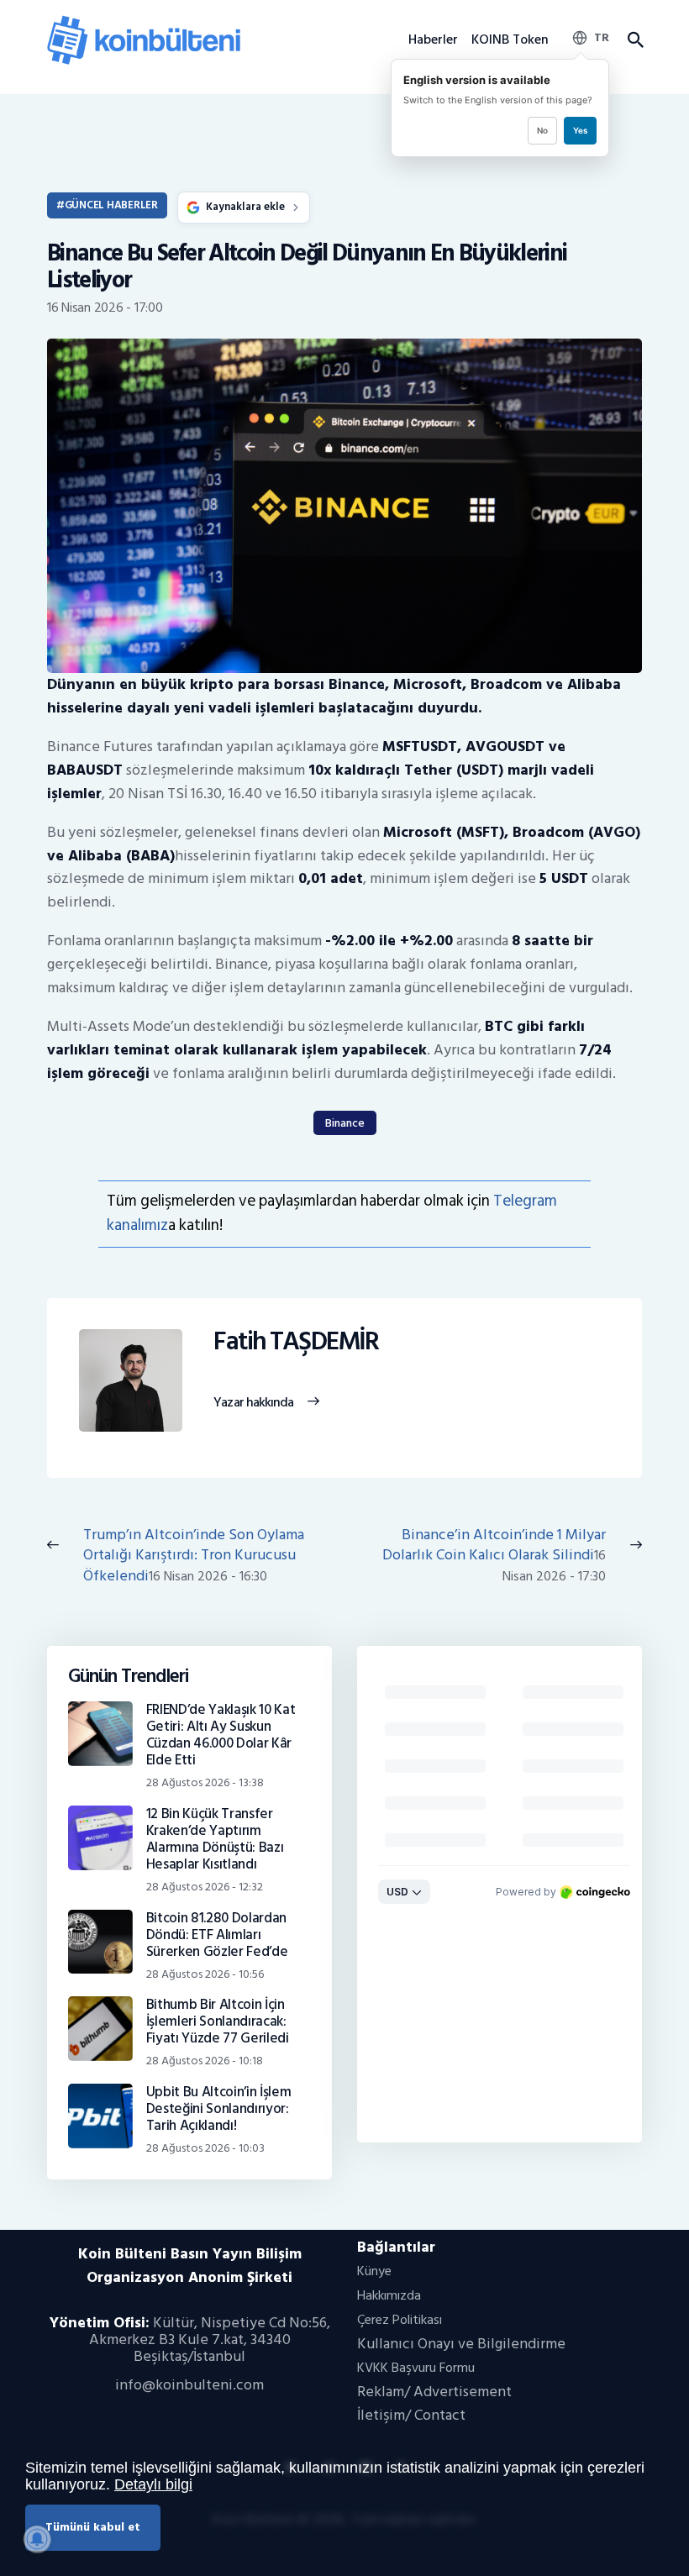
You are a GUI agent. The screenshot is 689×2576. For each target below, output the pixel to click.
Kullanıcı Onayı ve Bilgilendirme (461, 2344)
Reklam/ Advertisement (434, 2392)
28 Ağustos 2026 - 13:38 (205, 1782)
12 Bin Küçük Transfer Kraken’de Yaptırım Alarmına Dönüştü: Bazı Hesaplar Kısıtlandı (215, 1839)
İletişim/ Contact (411, 2415)
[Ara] (635, 40)
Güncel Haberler (111, 205)
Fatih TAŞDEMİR (296, 1342)
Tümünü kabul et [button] (93, 2527)
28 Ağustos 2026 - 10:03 (205, 2148)
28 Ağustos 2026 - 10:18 (205, 2061)
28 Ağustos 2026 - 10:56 (205, 1974)
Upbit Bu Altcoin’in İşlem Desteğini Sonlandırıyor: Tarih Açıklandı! (219, 2109)
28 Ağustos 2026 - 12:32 (205, 1887)
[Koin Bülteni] (144, 21)
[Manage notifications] (37, 2539)
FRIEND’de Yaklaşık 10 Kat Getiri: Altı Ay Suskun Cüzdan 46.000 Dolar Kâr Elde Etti (221, 1735)
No (542, 130)
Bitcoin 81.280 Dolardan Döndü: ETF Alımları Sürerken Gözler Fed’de (217, 1935)
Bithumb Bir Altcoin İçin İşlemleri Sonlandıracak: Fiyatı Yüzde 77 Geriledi (218, 2021)
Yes (580, 130)
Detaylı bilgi (153, 2484)
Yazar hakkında (253, 1403)
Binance (345, 1123)
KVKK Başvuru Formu (416, 2368)
